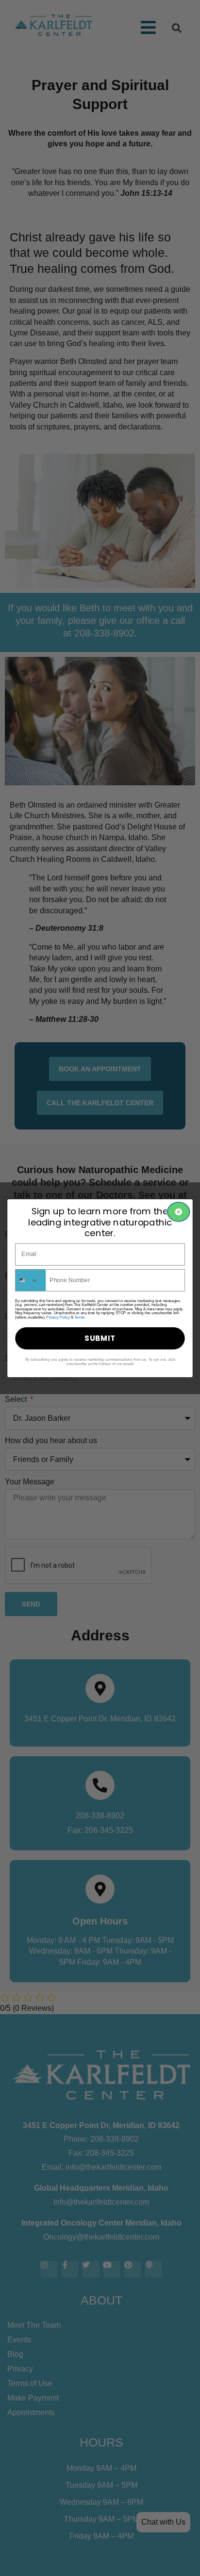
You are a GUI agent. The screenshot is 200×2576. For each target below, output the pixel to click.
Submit (100, 1338)
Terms (79, 1317)
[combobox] (31, 1280)
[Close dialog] (179, 1212)
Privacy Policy (58, 1317)
